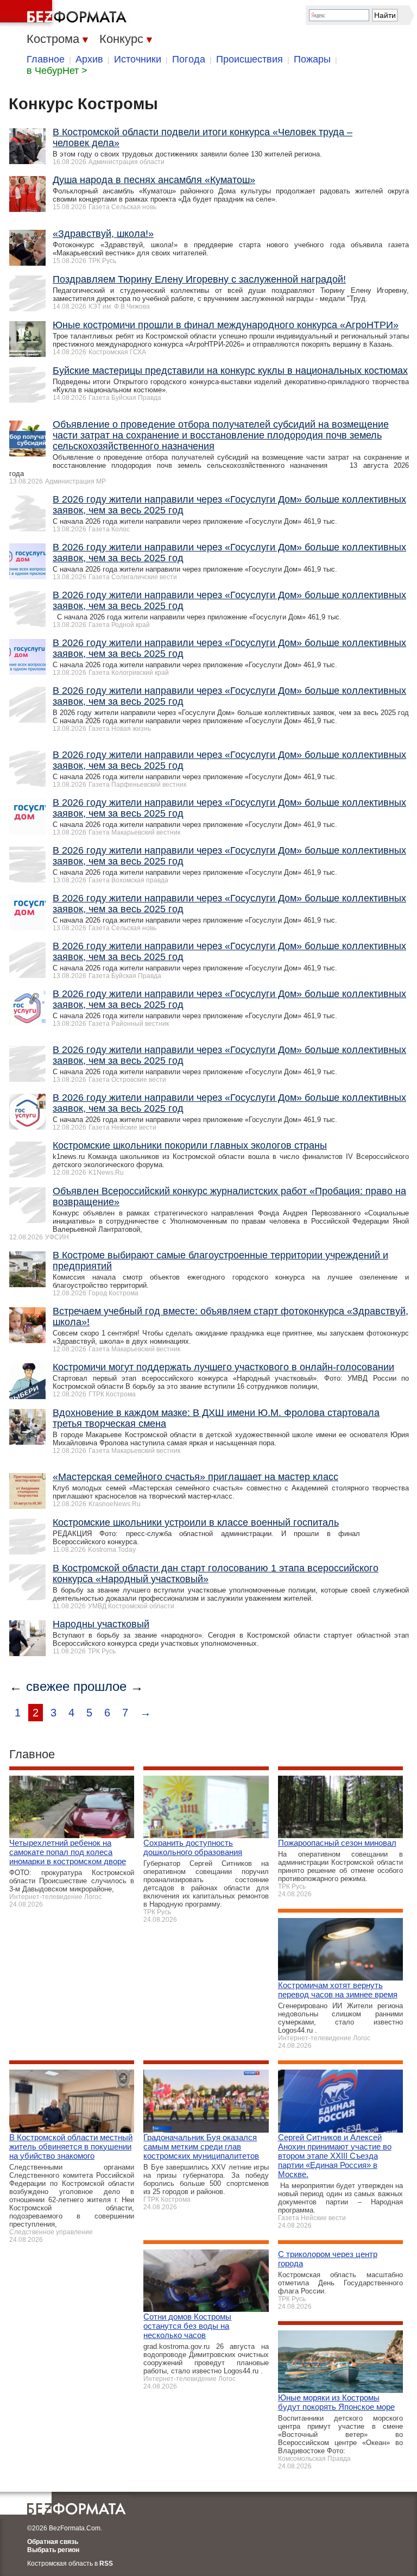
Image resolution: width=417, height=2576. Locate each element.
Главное (46, 59)
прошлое (100, 1686)
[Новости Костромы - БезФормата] (65, 14)
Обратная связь (53, 2542)
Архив (89, 59)
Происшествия (249, 59)
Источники (138, 59)
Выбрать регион (53, 2550)
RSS (106, 2564)
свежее (48, 1686)
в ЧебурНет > (57, 71)
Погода (189, 59)
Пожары (312, 59)
